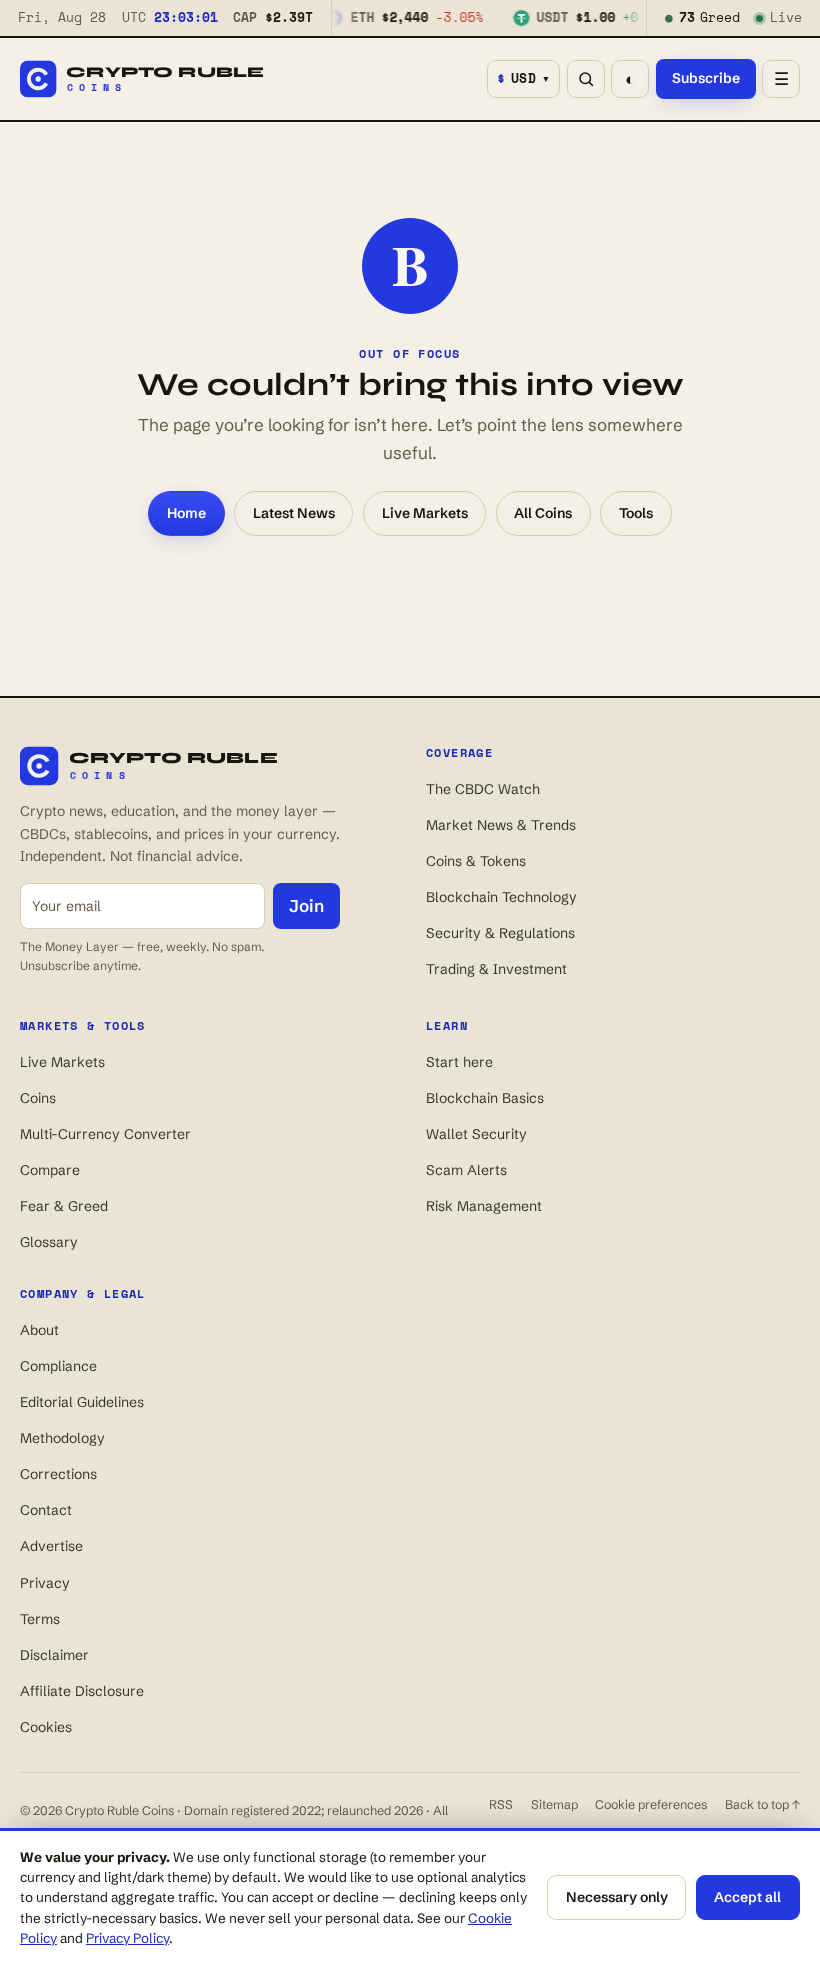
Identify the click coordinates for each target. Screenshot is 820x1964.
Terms (40, 1619)
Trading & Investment (496, 969)
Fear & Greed (64, 1206)
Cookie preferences (651, 1804)
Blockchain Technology (501, 897)
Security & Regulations (500, 933)
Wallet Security (476, 1134)
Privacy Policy (127, 1938)
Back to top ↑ (762, 1804)
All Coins (543, 513)
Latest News (294, 513)
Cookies (46, 1727)
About (39, 1330)
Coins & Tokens (476, 861)
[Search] (586, 79)
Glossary (49, 1242)
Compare (50, 1170)
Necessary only (617, 1897)
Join (306, 905)
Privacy (45, 1583)
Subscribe (706, 78)
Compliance (58, 1366)
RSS (501, 1804)
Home (186, 513)
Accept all (747, 1897)
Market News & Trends (501, 825)
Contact (46, 1510)
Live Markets (425, 513)
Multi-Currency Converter (105, 1134)
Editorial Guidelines (82, 1402)
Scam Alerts (466, 1170)
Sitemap (554, 1804)
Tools (636, 513)
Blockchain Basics (485, 1098)
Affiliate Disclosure (82, 1691)
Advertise (51, 1546)
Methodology (62, 1438)
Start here (459, 1062)
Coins (38, 1098)
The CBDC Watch (483, 789)
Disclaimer (54, 1655)
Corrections (58, 1474)
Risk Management (484, 1206)
